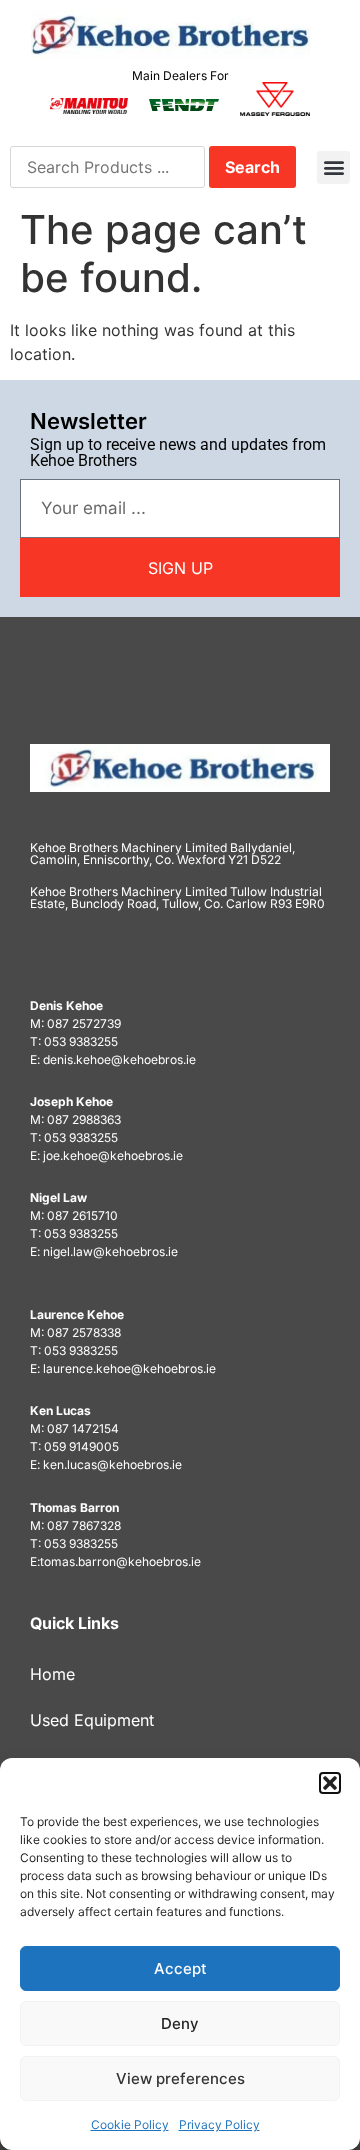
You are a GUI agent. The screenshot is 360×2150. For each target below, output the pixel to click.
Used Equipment (92, 1720)
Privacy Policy (219, 2124)
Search (252, 167)
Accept (180, 1968)
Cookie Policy (130, 2124)
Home (52, 1674)
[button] (330, 1783)
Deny (180, 2023)
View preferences (180, 2078)
